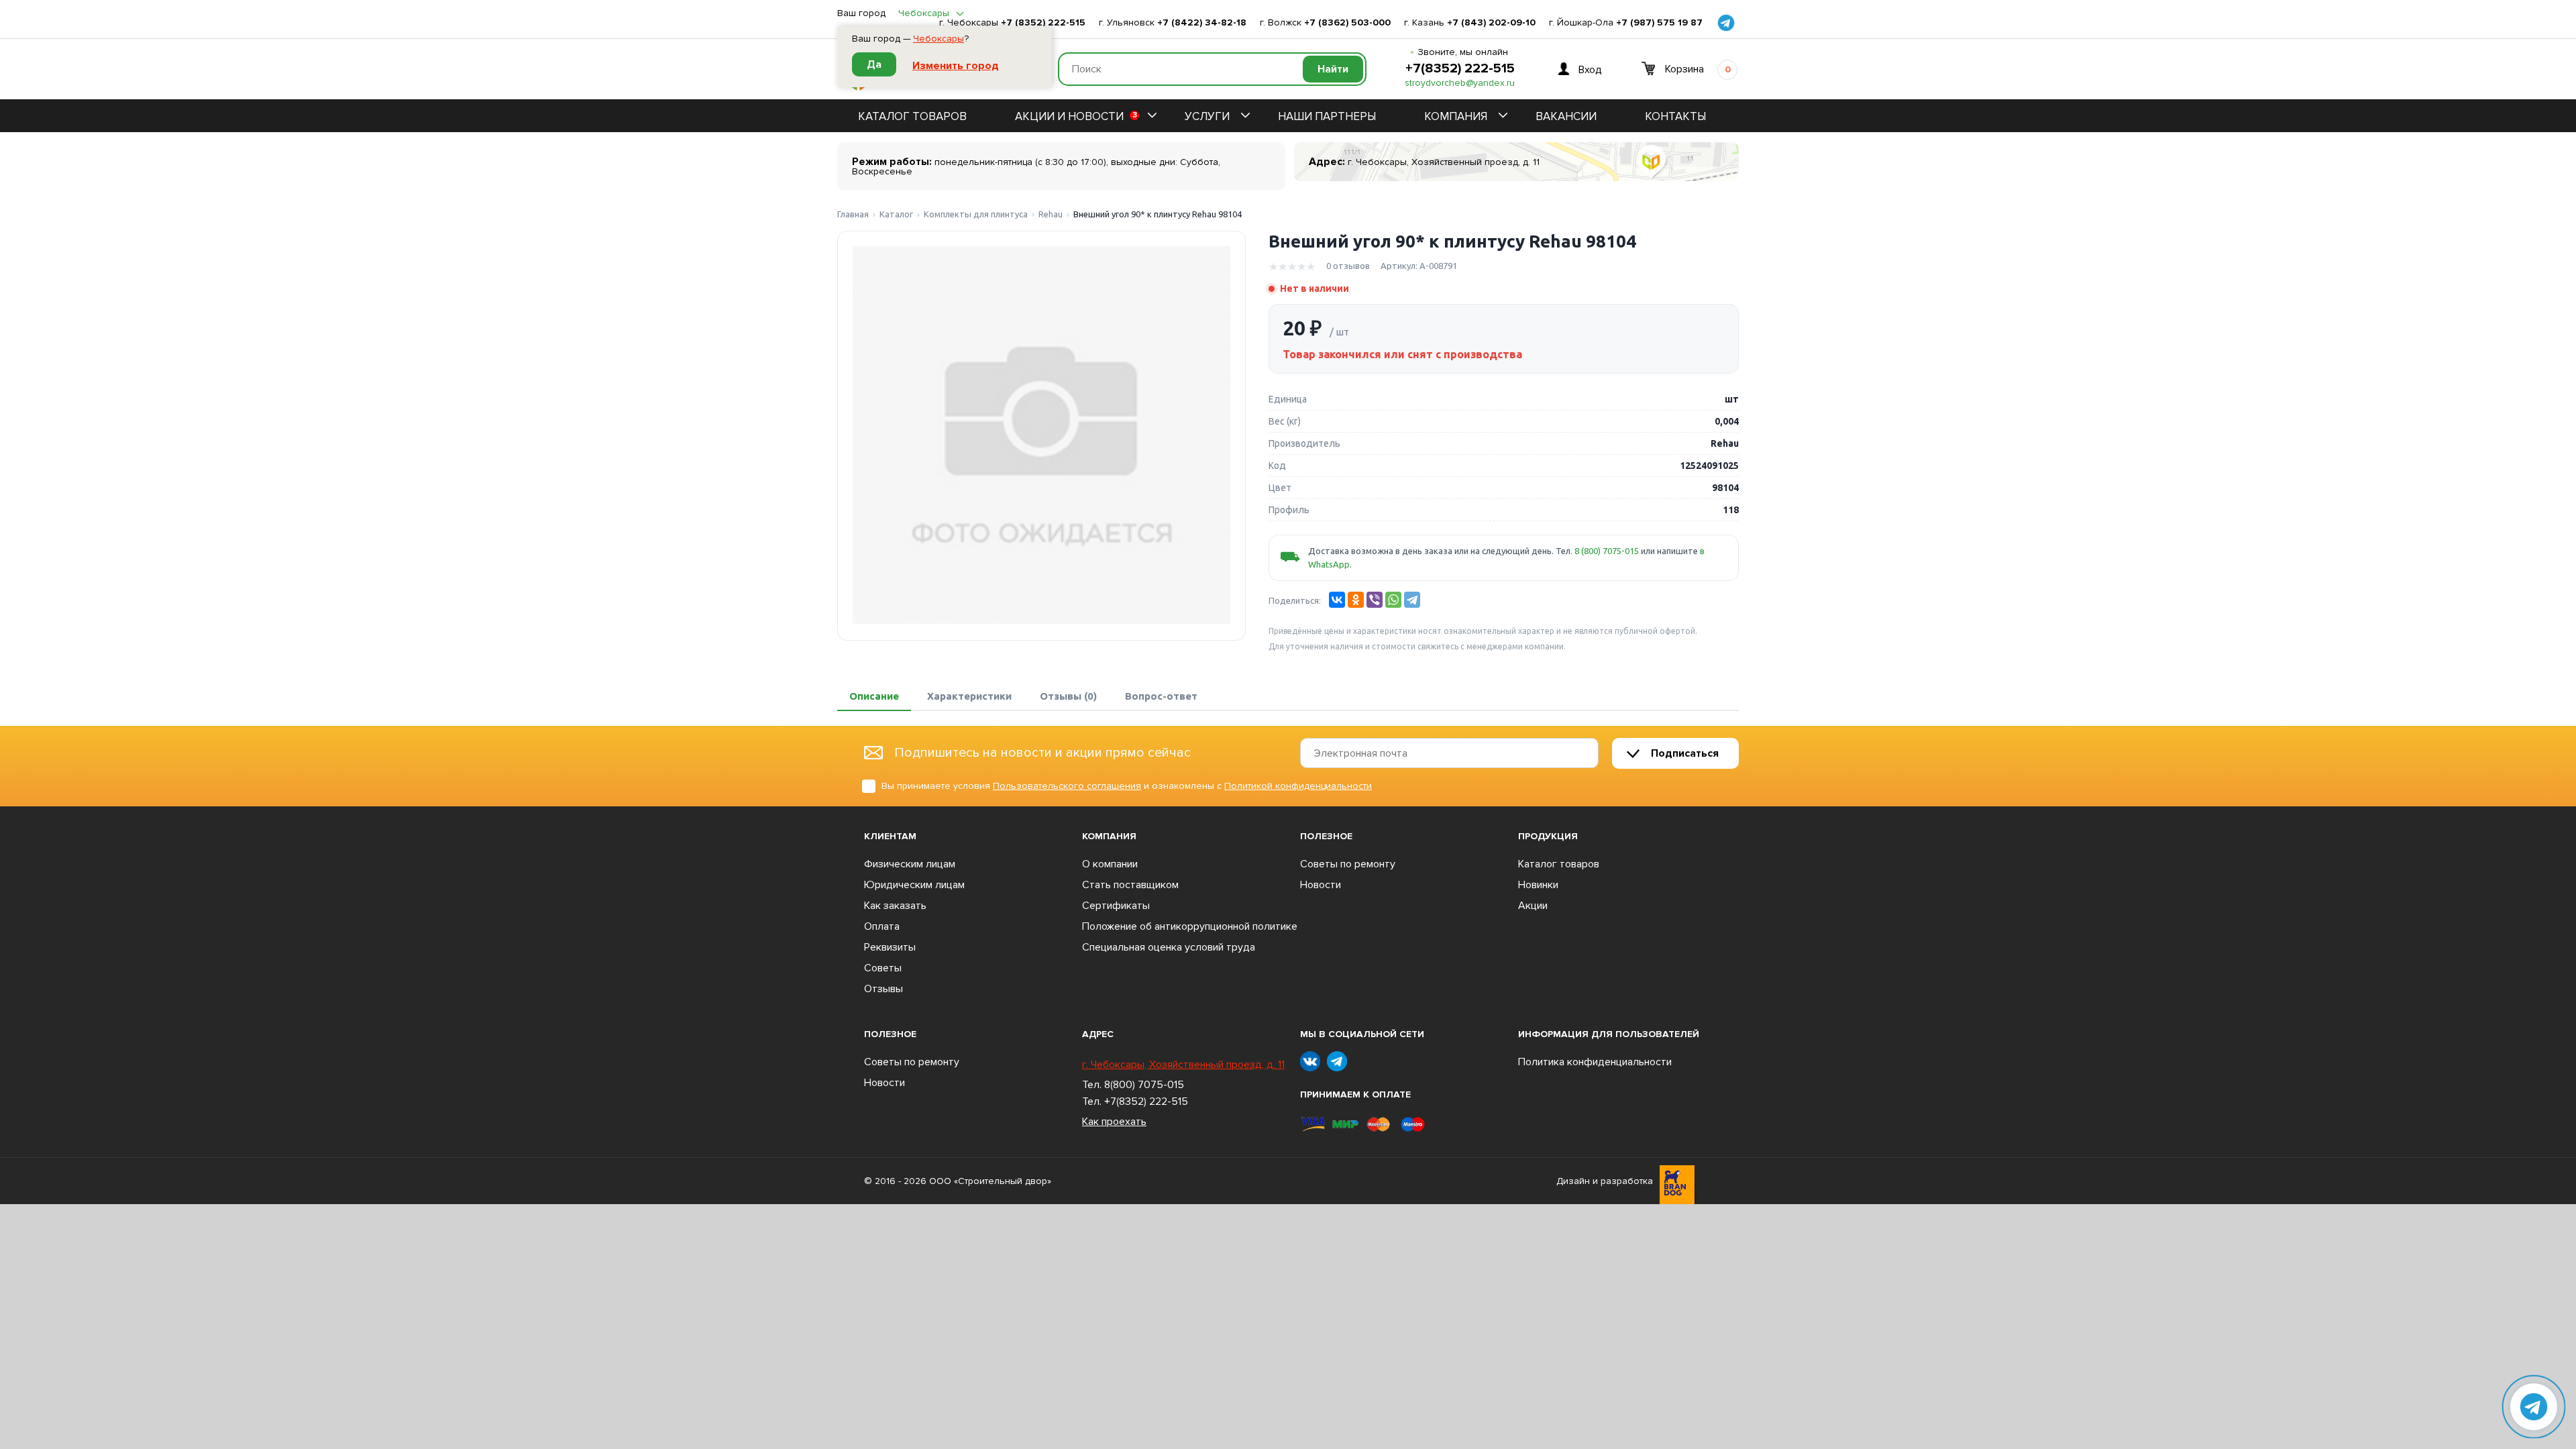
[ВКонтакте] (1337, 600)
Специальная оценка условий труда (1169, 947)
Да (874, 64)
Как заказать (895, 906)
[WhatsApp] (1393, 600)
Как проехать (1114, 1122)
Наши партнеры (1327, 116)
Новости (1321, 885)
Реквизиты (890, 947)
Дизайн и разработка (1605, 1181)
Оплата (882, 926)
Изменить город (956, 66)
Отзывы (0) (1068, 696)
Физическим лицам (910, 864)
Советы (883, 968)
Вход (1590, 69)
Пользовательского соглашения (1067, 786)
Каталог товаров (912, 116)
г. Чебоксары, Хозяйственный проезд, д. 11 (1183, 1065)
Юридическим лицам (914, 885)
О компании (1110, 864)
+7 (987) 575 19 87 (1659, 23)
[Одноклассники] (1356, 600)
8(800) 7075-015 (1144, 1085)
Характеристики (969, 696)
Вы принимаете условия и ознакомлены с (1127, 786)
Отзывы (883, 989)
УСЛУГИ (1207, 116)
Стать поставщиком (1130, 885)
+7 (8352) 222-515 (1043, 23)
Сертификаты (1116, 906)
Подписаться (1685, 753)
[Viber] (1375, 600)
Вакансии (1566, 116)
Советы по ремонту (1348, 864)
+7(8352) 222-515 (1460, 68)
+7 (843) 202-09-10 (1491, 23)
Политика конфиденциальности (1595, 1062)
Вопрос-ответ (1161, 696)
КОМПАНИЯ (1456, 116)
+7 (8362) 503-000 (1347, 23)
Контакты (1675, 116)
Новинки (1538, 885)
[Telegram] (1412, 600)
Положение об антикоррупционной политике (1190, 926)
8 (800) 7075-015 (1607, 551)
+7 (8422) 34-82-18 (1202, 23)
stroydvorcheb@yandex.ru (1460, 83)
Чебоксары (938, 39)
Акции (1533, 906)
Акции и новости (1076, 116)
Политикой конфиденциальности (1298, 786)
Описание (874, 696)
